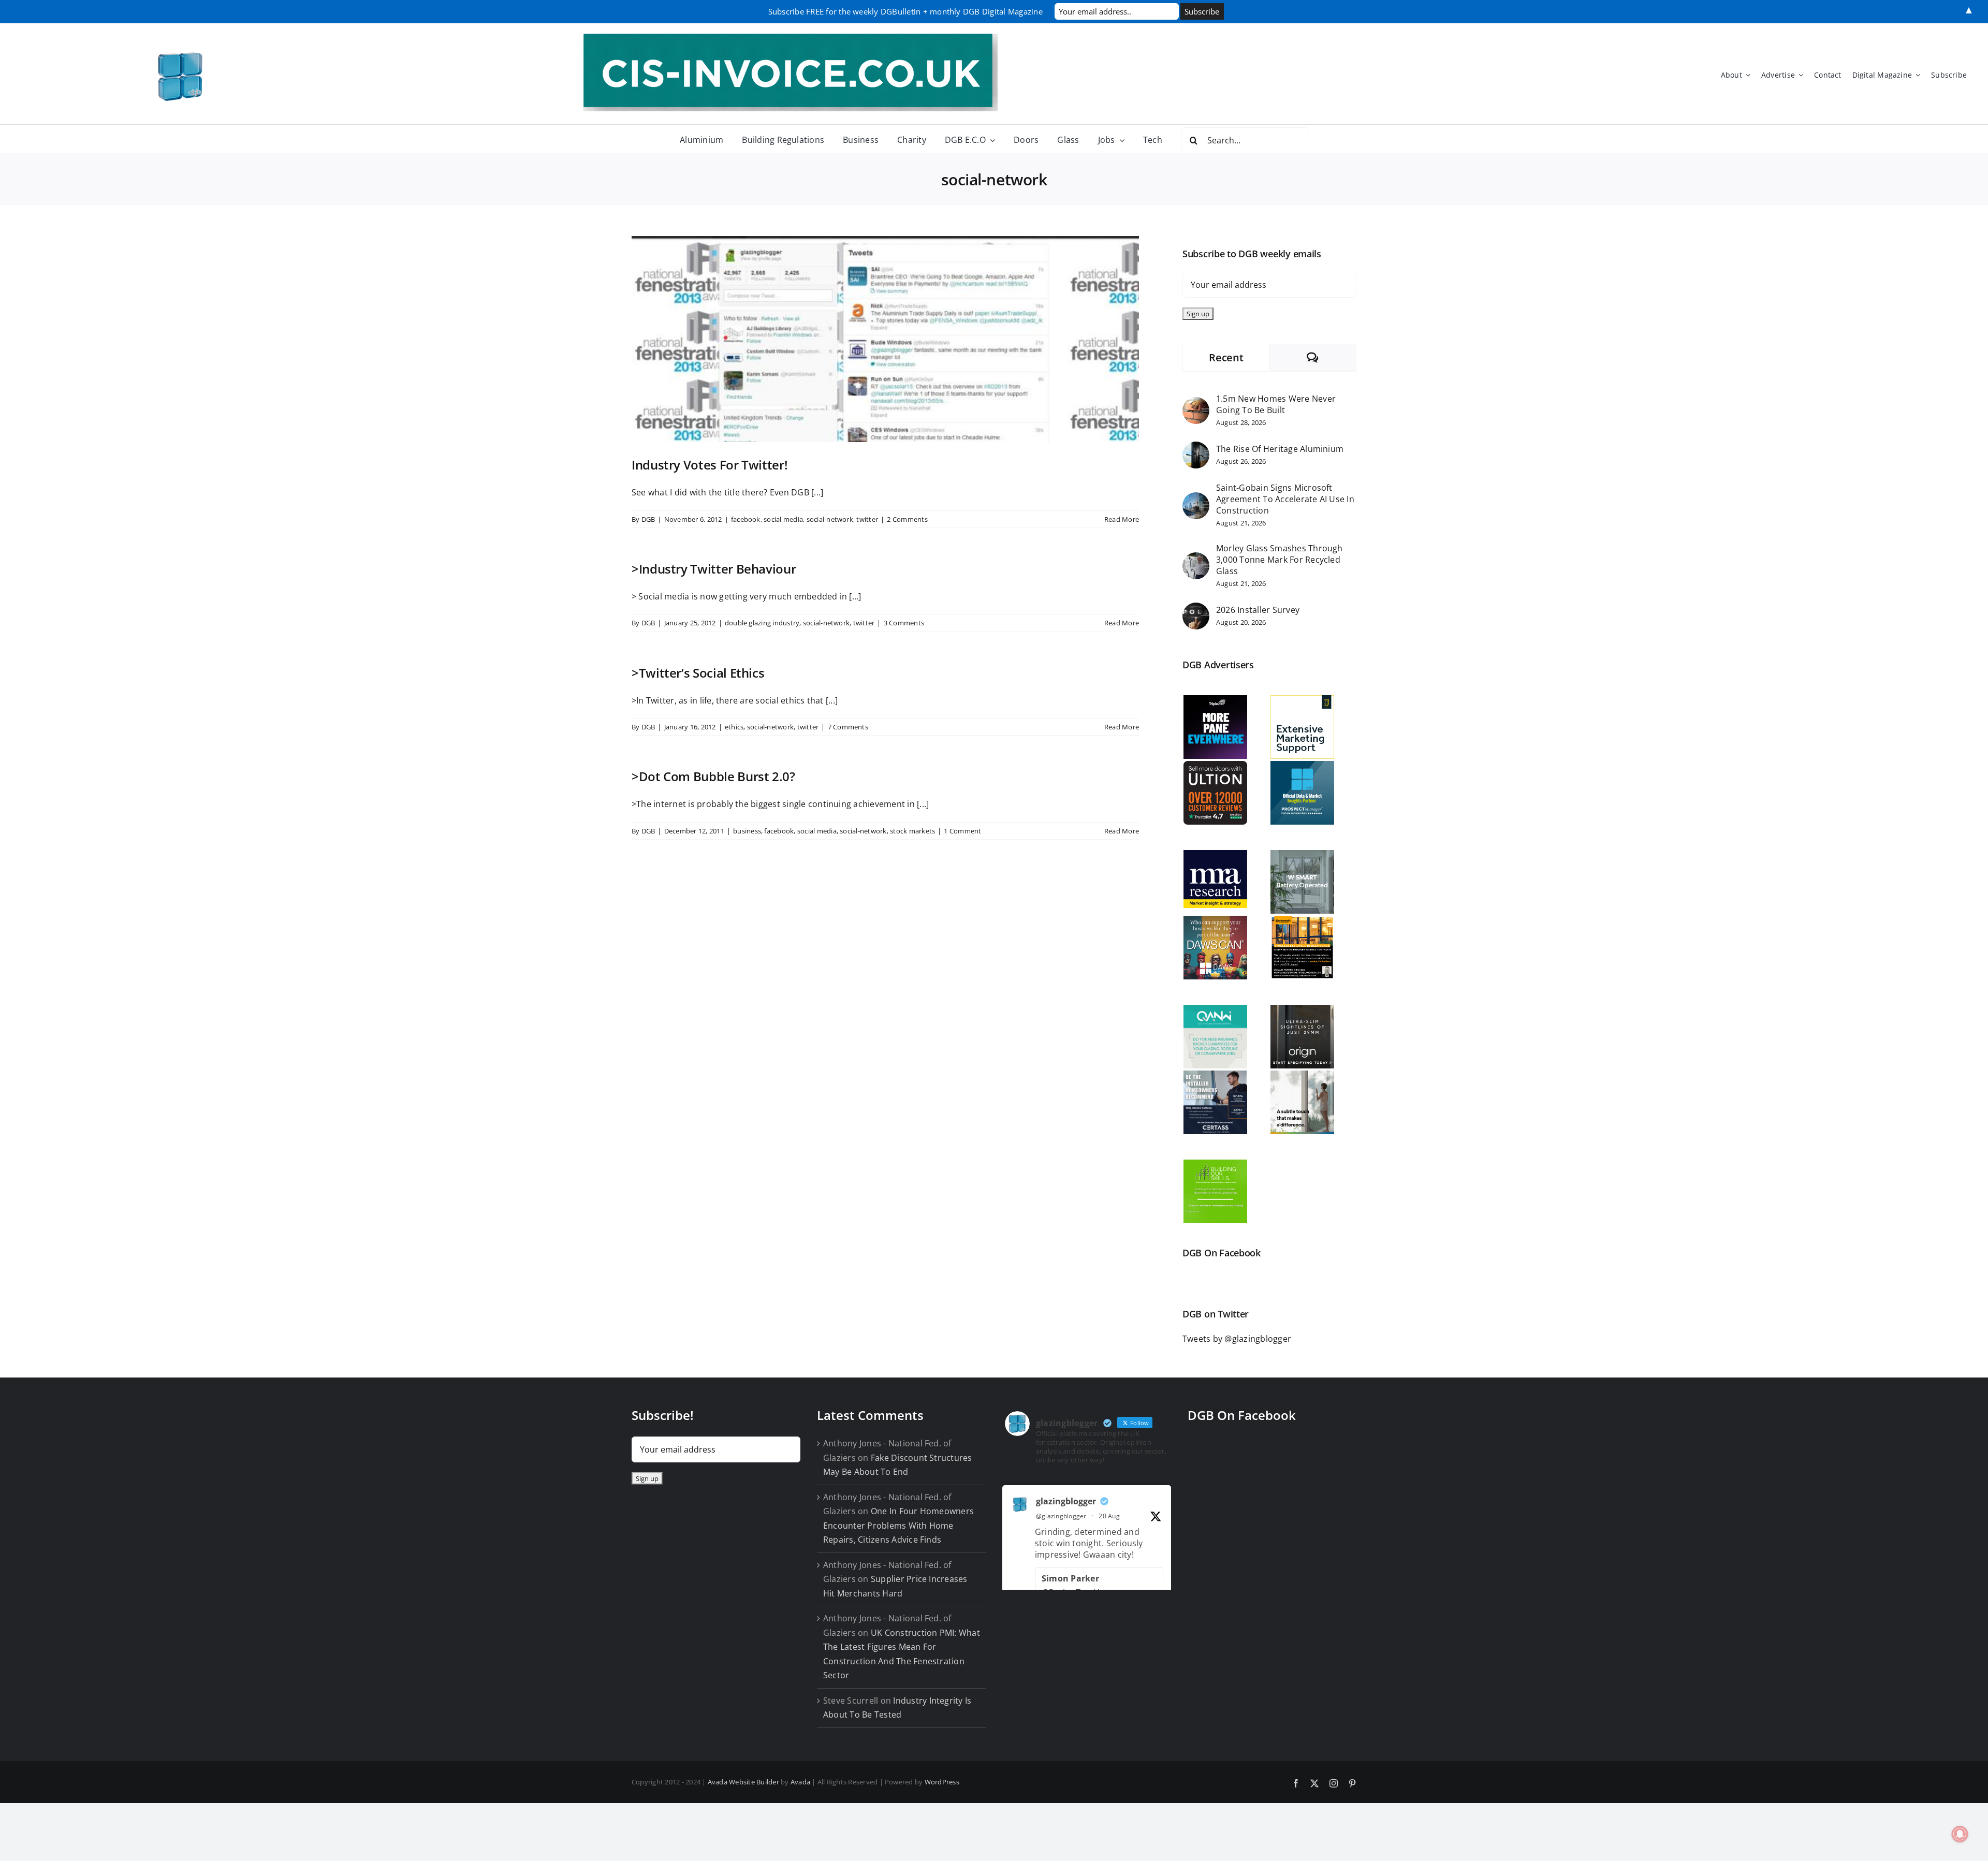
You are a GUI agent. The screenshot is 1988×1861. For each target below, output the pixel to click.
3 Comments (904, 623)
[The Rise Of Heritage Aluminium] (1196, 448)
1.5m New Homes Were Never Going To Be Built (1276, 404)
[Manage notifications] (1960, 1834)
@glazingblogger (1061, 1516)
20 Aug (1109, 1516)
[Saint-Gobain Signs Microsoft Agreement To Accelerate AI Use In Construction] (1196, 499)
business (747, 831)
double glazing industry (762, 623)
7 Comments (848, 727)
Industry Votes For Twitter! (710, 465)
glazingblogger (1066, 1501)
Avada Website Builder (743, 1782)
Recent (1226, 357)
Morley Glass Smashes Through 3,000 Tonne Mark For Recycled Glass (1280, 560)
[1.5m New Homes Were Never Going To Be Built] (1196, 404)
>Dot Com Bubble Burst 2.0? (713, 776)
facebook (746, 519)
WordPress (942, 1782)
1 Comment (962, 831)
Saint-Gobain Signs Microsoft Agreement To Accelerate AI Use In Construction (1285, 499)
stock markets (912, 831)
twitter (867, 519)
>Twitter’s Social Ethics (698, 673)
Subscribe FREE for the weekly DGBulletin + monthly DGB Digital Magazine (905, 11)
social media (783, 519)
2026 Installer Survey (1258, 610)
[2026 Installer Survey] (1196, 609)
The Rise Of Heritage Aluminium (1280, 449)
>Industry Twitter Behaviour (714, 569)
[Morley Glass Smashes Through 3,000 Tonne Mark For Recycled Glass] (1196, 559)
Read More (1122, 519)
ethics (734, 727)
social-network (830, 519)
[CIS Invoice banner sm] (791, 38)
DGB (648, 519)
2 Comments (907, 519)
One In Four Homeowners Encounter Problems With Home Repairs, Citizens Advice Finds (898, 1525)
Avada (800, 1782)
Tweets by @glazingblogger (1237, 1339)
